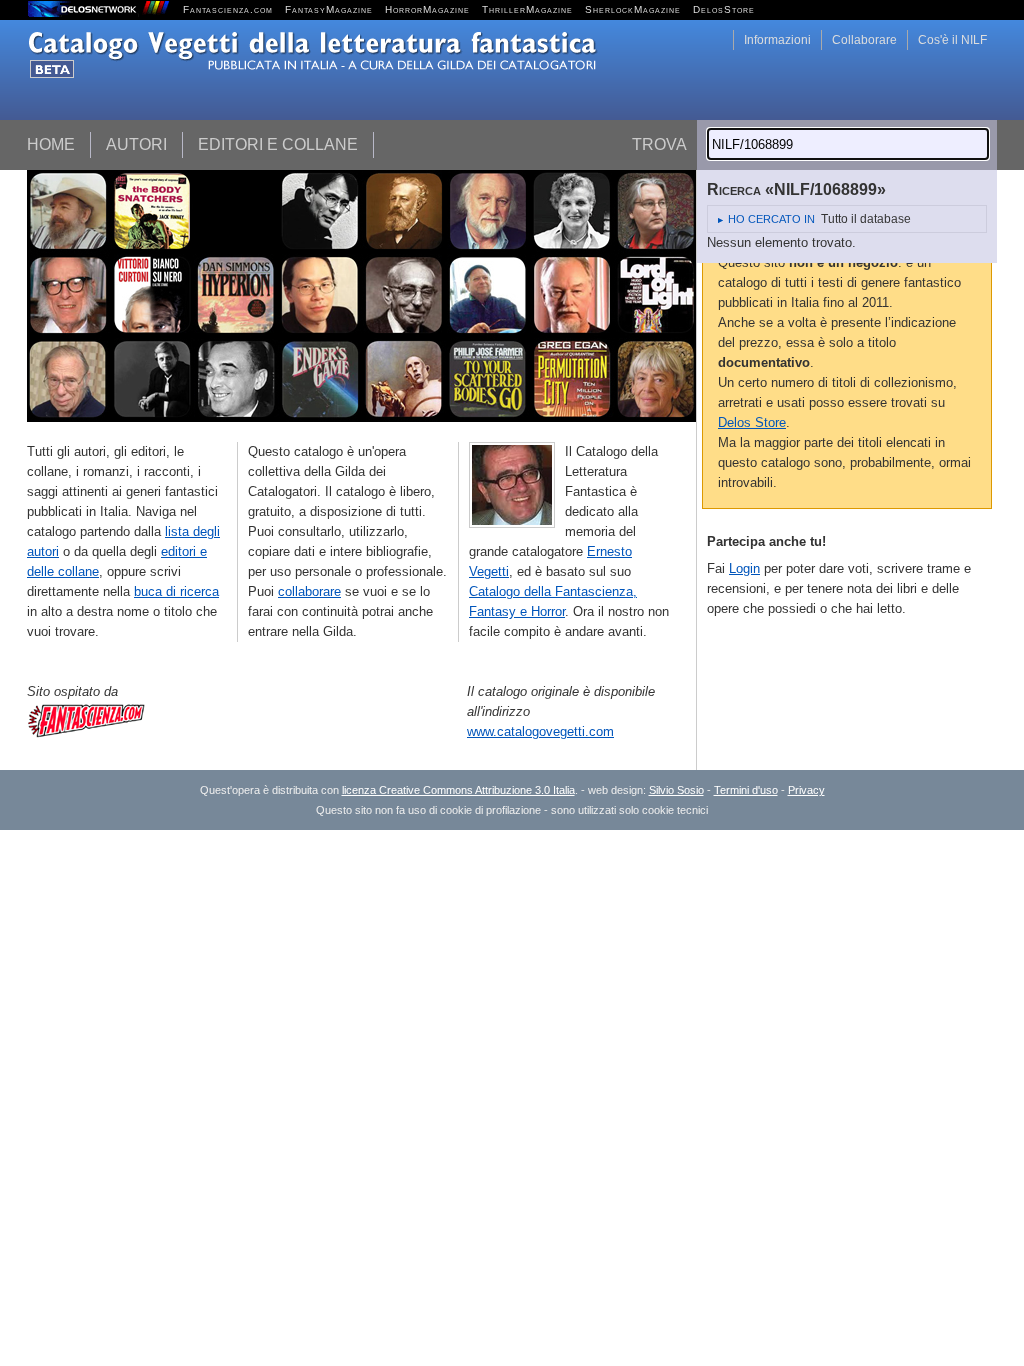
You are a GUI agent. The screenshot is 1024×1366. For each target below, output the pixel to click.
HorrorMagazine (427, 9)
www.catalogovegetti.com (540, 731)
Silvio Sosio (676, 790)
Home (51, 144)
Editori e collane (278, 144)
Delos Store (752, 422)
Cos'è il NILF (952, 40)
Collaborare (864, 40)
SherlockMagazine (633, 9)
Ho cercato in (771, 219)
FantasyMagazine (329, 9)
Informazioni (777, 40)
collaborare (309, 591)
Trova (659, 144)
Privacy (806, 790)
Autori (136, 144)
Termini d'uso (746, 790)
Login (744, 568)
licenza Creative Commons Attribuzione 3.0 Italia (458, 790)
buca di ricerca (176, 591)
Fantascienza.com (228, 9)
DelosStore (724, 9)
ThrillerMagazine (527, 9)
